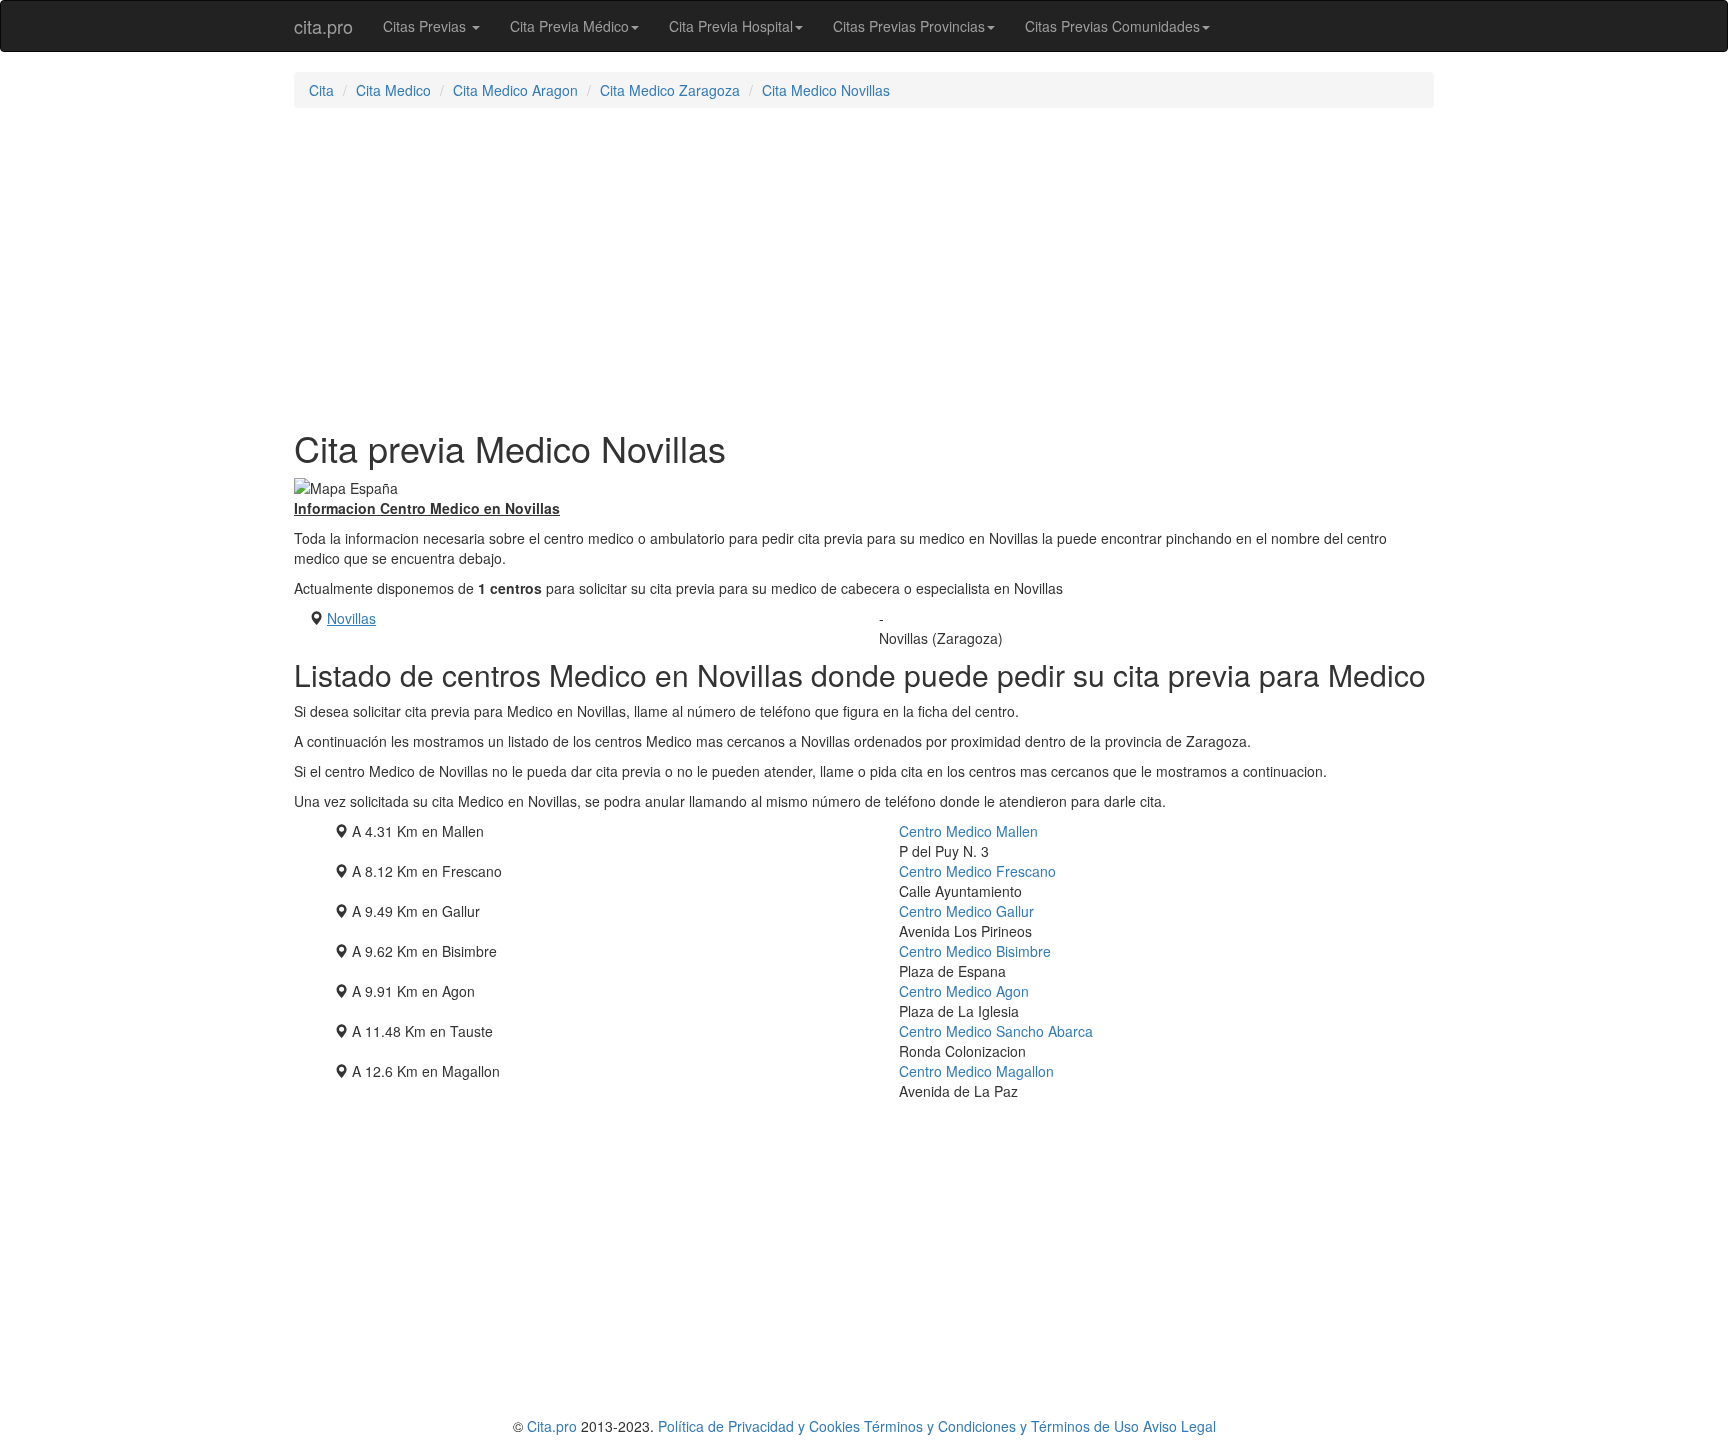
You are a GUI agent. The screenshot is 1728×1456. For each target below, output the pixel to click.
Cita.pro (552, 1426)
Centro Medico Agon (964, 991)
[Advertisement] (864, 268)
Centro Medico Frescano (977, 871)
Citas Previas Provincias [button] (909, 26)
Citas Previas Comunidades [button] (1112, 26)
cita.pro (323, 26)
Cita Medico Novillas (826, 90)
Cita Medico (393, 90)
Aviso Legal (1179, 1426)
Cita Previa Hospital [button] (731, 26)
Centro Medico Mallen (968, 831)
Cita (321, 90)
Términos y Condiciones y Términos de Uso (1001, 1426)
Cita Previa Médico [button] (569, 26)
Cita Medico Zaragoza (670, 90)
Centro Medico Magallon (976, 1071)
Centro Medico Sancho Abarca (996, 1031)
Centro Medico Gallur (966, 911)
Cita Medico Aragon (515, 90)
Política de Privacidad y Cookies (759, 1426)
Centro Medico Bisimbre (975, 951)
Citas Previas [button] (426, 26)
